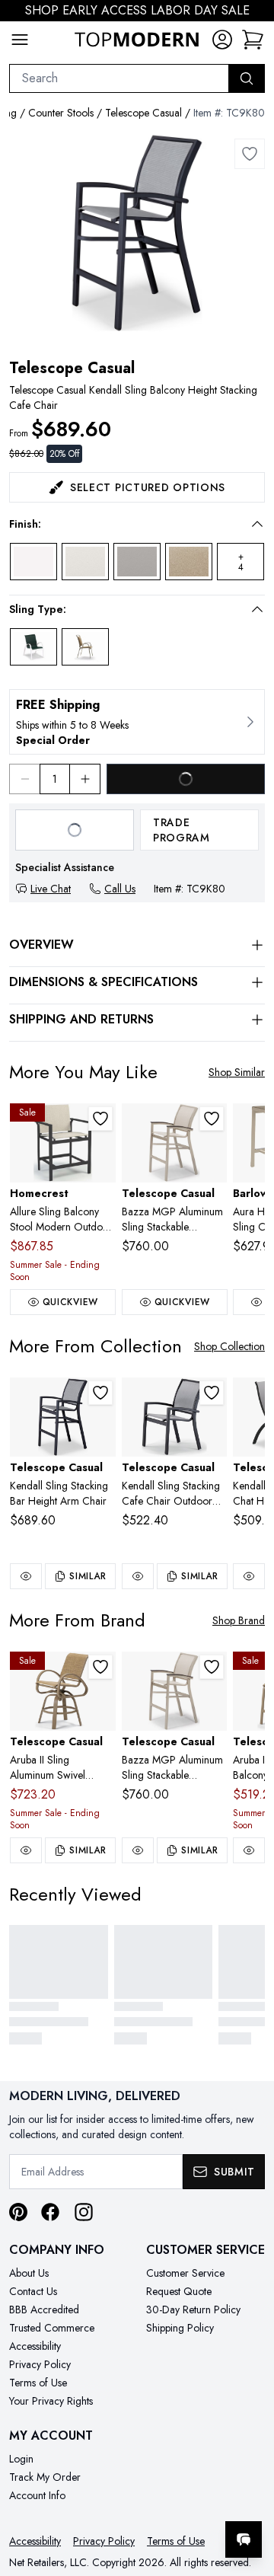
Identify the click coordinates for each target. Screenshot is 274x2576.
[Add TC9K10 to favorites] (212, 1393)
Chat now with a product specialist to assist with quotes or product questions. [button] (158, 2499)
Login (21, 2459)
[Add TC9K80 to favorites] (250, 154)
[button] (126, 524)
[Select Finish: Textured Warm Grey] (137, 562)
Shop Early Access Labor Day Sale (137, 10)
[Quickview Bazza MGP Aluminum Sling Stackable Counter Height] (138, 1850)
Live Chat (51, 889)
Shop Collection (229, 1346)
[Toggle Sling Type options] (257, 609)
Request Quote (179, 2291)
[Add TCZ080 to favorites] (212, 1119)
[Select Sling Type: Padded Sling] (85, 647)
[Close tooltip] (250, 2493)
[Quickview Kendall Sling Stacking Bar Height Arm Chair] (26, 1576)
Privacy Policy (40, 2364)
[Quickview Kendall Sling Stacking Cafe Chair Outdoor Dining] (138, 1576)
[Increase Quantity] (85, 779)
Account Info (37, 2495)
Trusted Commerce (52, 2328)
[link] (253, 40)
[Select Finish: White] (33, 562)
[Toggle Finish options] (257, 524)
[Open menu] (20, 40)
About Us (29, 2273)
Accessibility (35, 2346)
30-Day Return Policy (193, 2309)
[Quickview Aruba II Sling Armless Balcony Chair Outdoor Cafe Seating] (249, 1850)
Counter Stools (61, 113)
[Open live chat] (244, 2539)
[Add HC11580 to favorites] (100, 1119)
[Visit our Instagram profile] (84, 2212)
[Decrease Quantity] (24, 779)
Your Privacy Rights (51, 2401)
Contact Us (33, 2291)
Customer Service (185, 2273)
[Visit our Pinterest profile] (18, 2212)
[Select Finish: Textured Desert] (189, 562)
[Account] (222, 40)
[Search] (247, 78)
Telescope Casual (143, 113)
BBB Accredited (44, 2309)
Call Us (120, 889)
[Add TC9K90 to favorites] (100, 1393)
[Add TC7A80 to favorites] (100, 1667)
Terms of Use (38, 2383)
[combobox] (119, 78)
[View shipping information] (137, 722)
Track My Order (45, 2477)
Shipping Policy (180, 2328)
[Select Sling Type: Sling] (33, 647)
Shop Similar (237, 1072)
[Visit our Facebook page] (50, 2212)
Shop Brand (239, 1620)
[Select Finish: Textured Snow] (85, 562)
